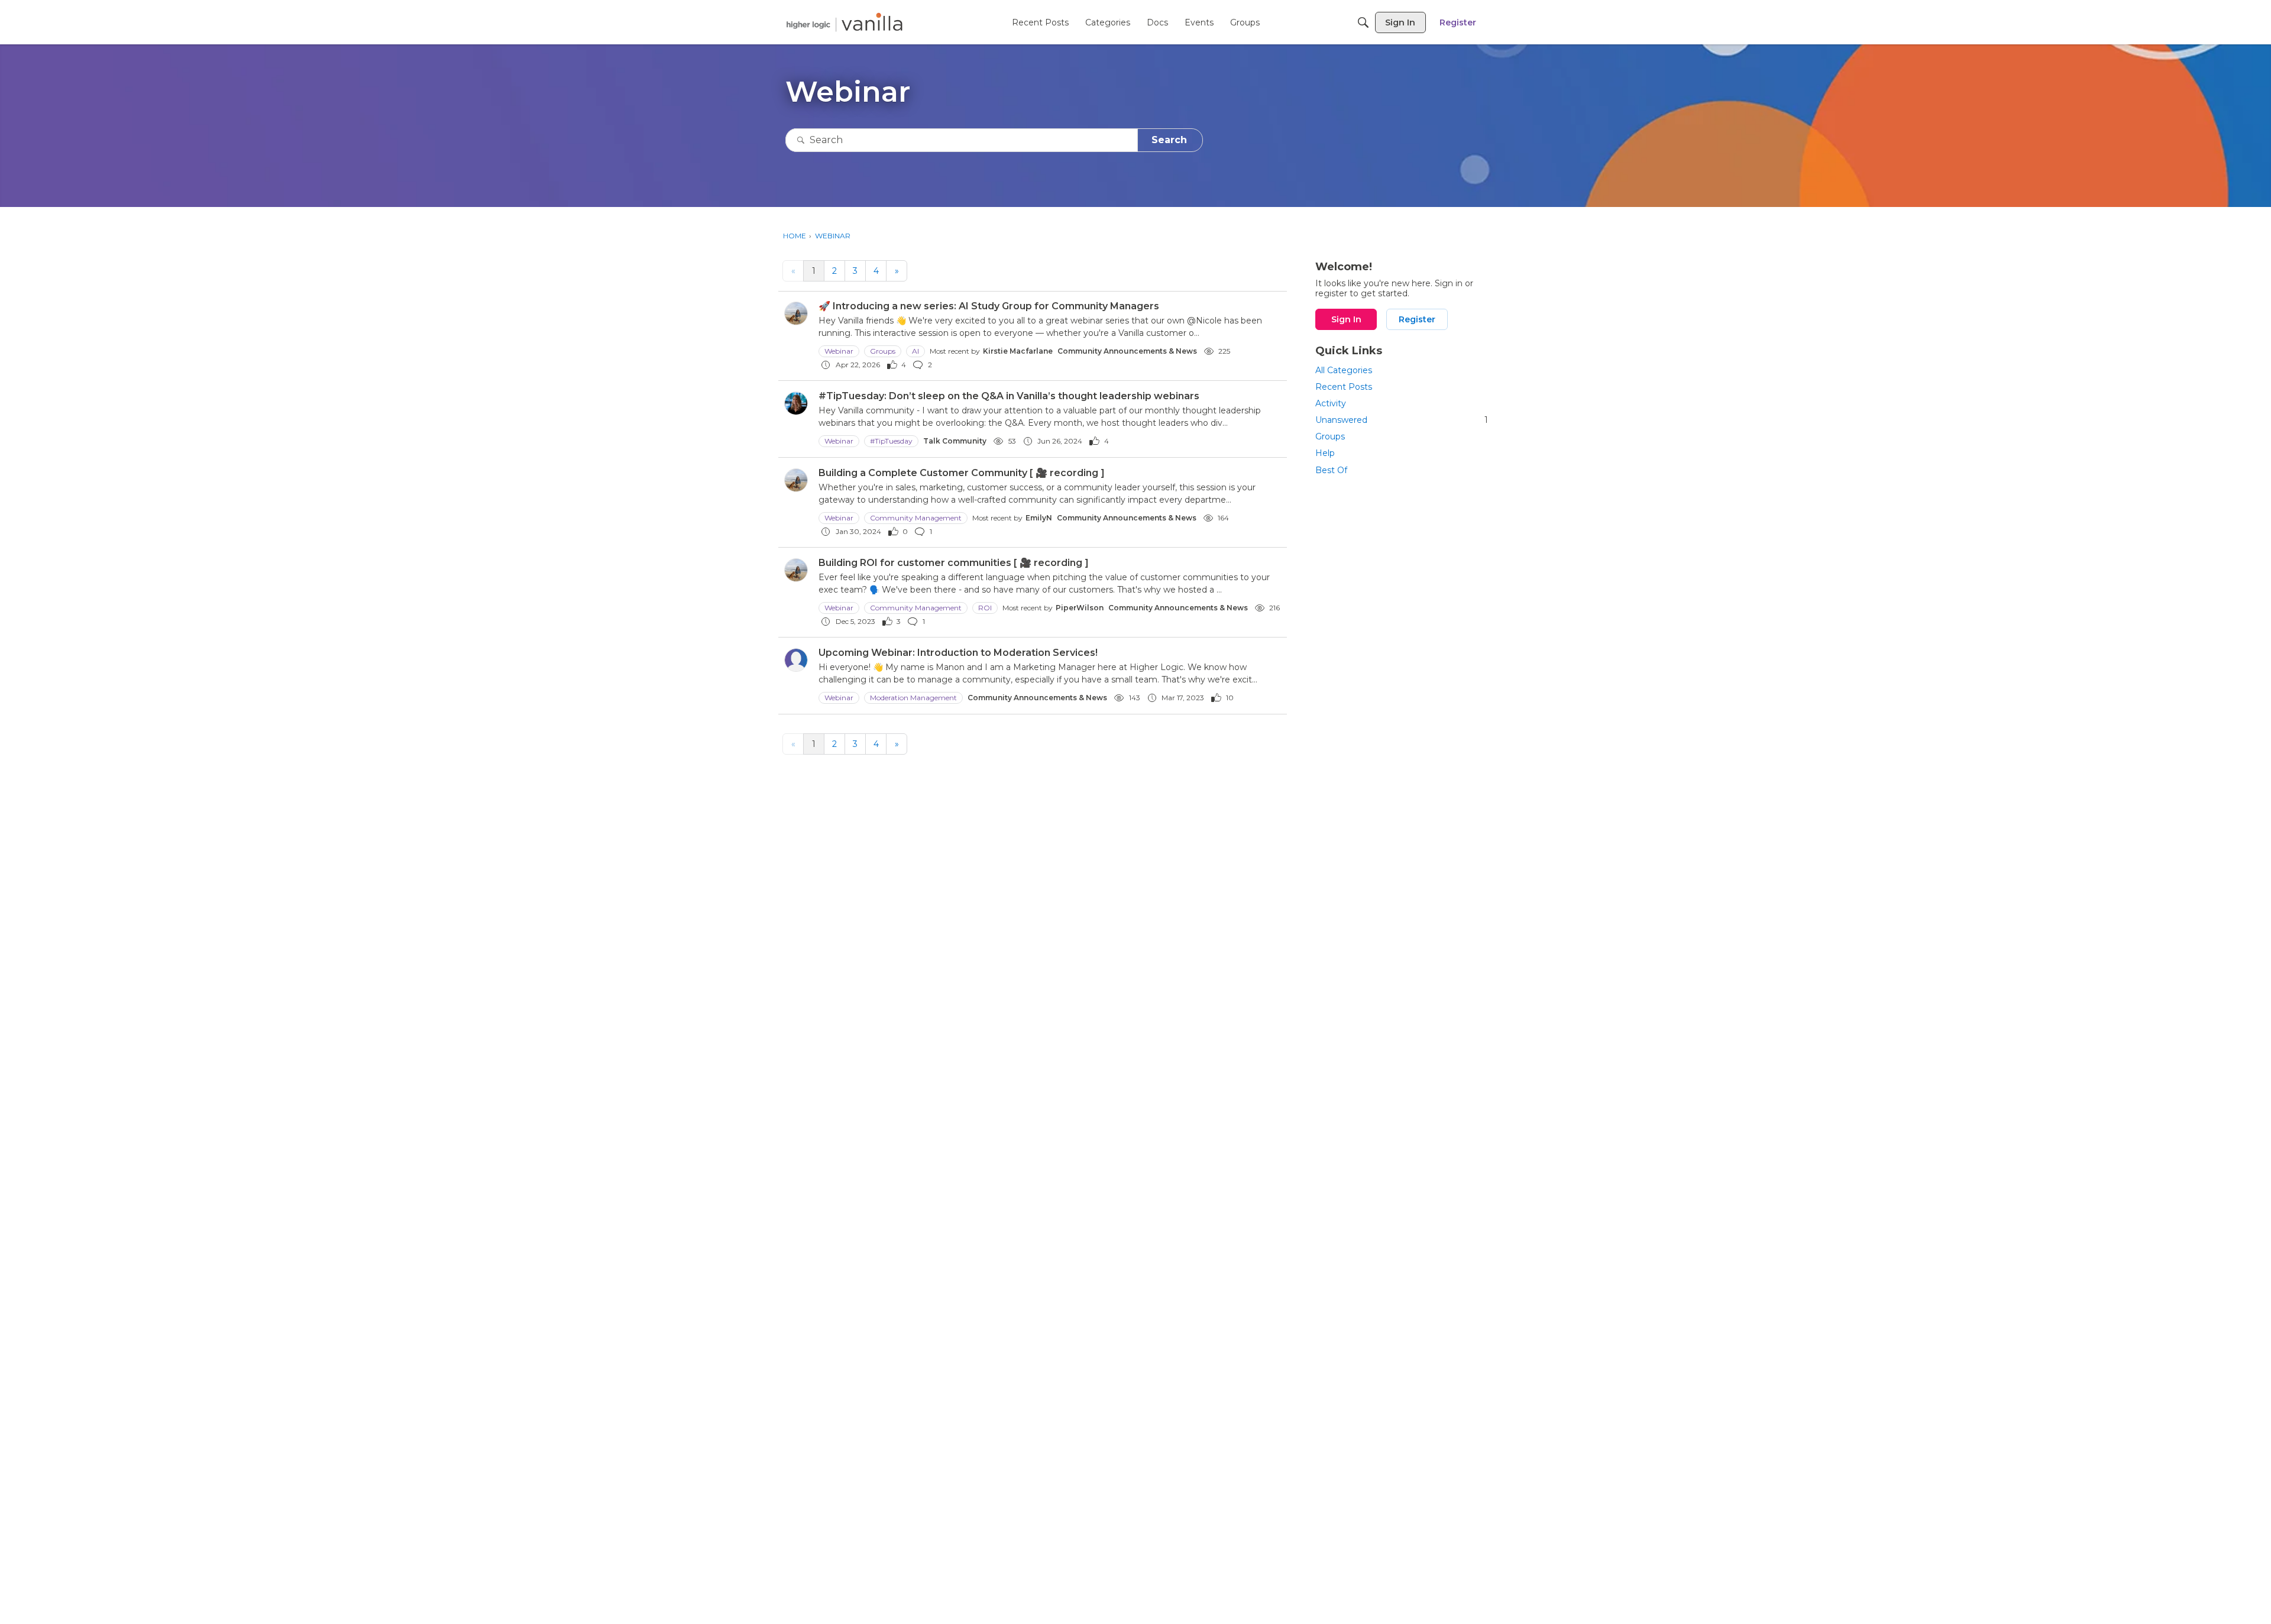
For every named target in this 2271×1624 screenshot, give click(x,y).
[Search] (1363, 22)
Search (1169, 140)
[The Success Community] (845, 22)
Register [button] (1417, 319)
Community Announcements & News (1127, 351)
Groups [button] (883, 351)
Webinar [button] (839, 351)
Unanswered (1402, 420)
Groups (1330, 436)
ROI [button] (985, 608)
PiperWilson (1080, 608)
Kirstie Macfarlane (1018, 351)
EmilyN (1039, 518)
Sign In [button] (1346, 319)
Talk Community (955, 441)
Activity (1331, 403)
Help (1325, 453)
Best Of (1331, 470)
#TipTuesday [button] (891, 441)
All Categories (1344, 370)
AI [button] (915, 351)
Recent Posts (1344, 387)
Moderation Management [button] (913, 698)
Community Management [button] (916, 518)
